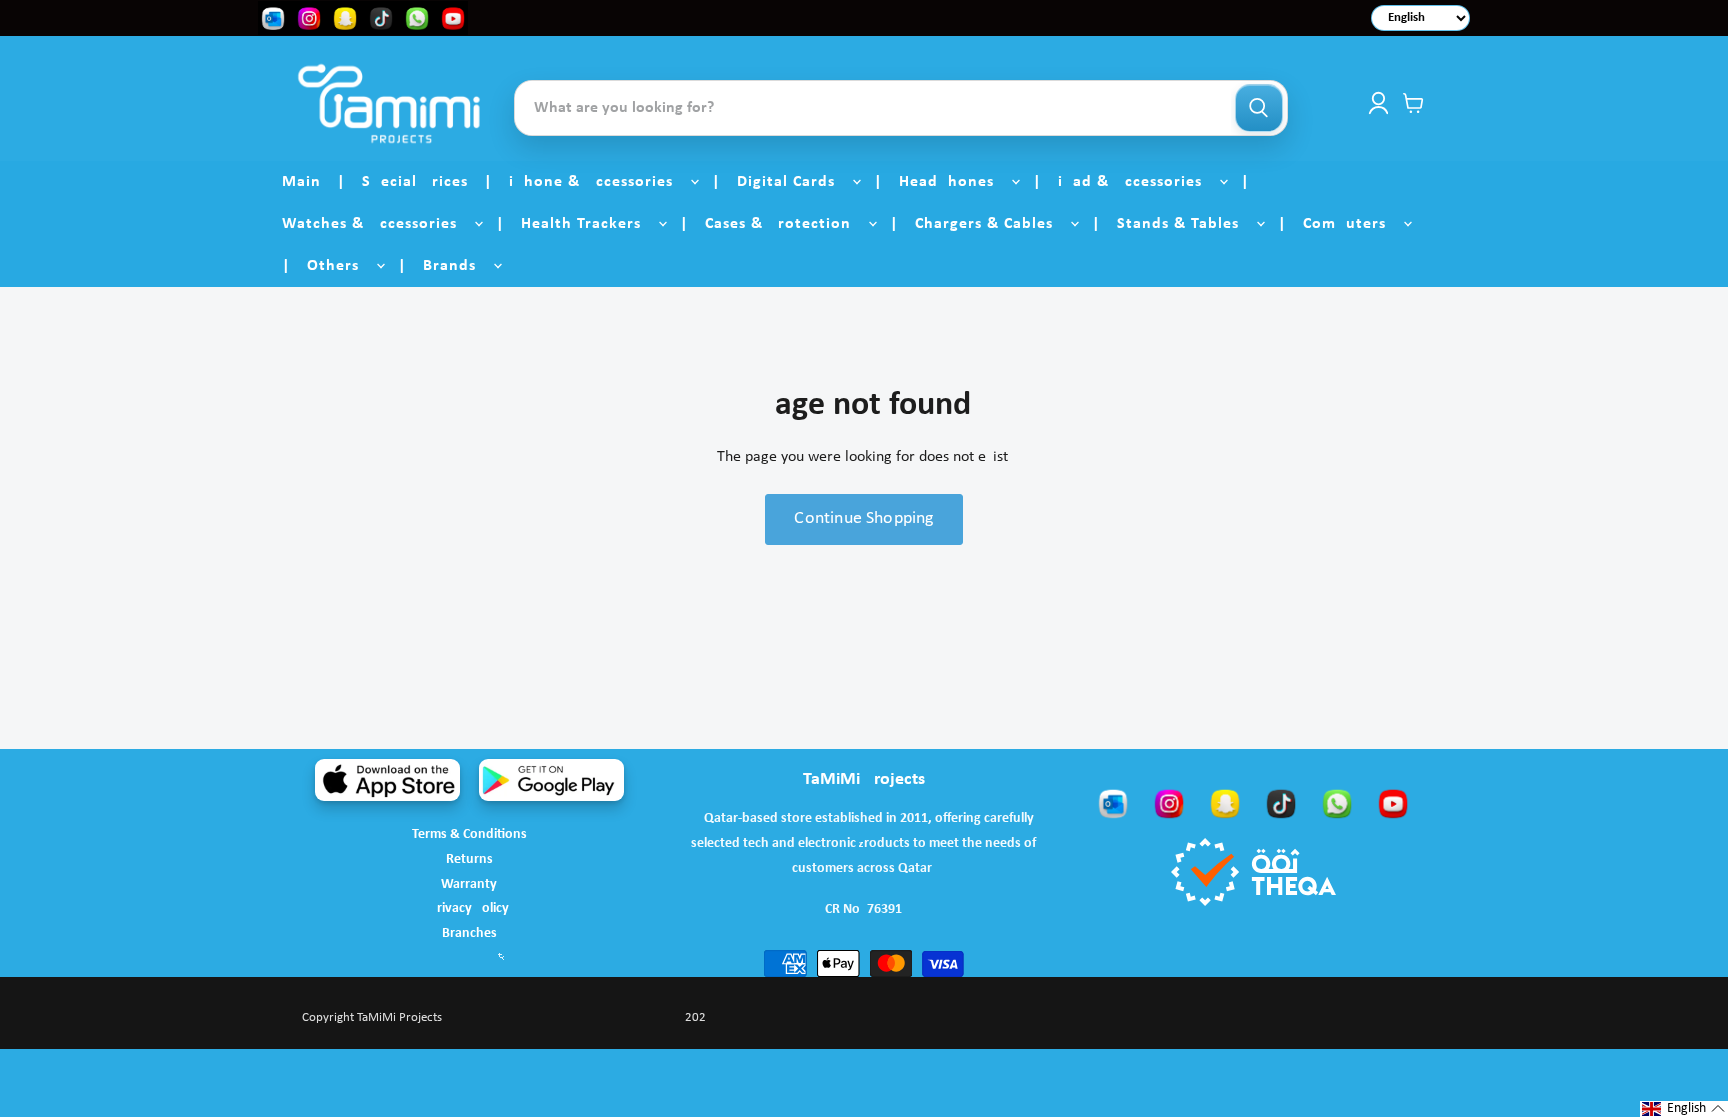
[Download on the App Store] (387, 780)
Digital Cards (793, 182)
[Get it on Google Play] (551, 780)
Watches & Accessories (377, 224)
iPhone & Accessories (598, 182)
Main (301, 182)
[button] (1684, 1109)
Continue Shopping (863, 518)
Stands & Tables (1185, 224)
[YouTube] (1393, 803)
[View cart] (1413, 103)
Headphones (954, 182)
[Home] (389, 103)
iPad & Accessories (1137, 182)
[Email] (1113, 803)
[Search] (1259, 108)
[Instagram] (1169, 803)
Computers (1352, 224)
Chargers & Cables (991, 224)
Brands (457, 266)
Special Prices (415, 182)
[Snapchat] (1225, 803)
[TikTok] (1281, 803)
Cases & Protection (785, 224)
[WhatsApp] (1337, 803)
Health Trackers (588, 224)
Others (340, 266)
